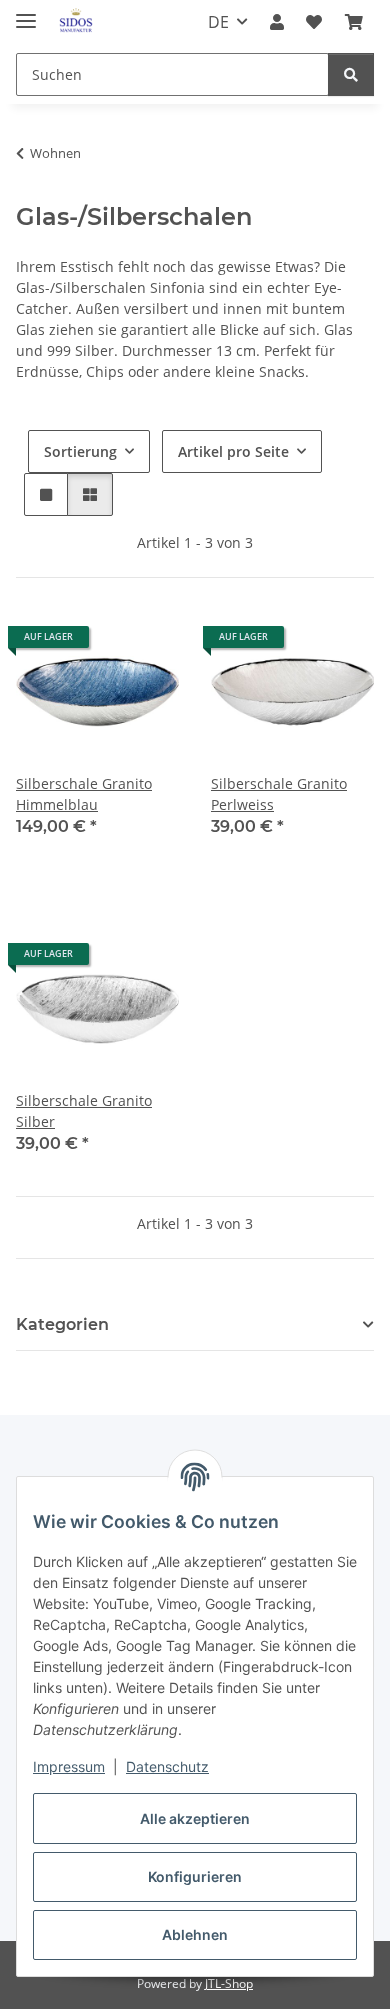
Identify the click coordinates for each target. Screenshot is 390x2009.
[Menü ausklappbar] (26, 12)
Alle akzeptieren (195, 1818)
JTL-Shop (229, 1983)
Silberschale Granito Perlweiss (279, 794)
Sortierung (80, 451)
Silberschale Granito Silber (84, 1111)
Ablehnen (195, 1934)
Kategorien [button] (62, 1324)
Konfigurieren (195, 1876)
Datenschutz (167, 1766)
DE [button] (218, 22)
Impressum (69, 1766)
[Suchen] (351, 74)
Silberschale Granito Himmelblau (84, 794)
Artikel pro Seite (233, 451)
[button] (277, 22)
